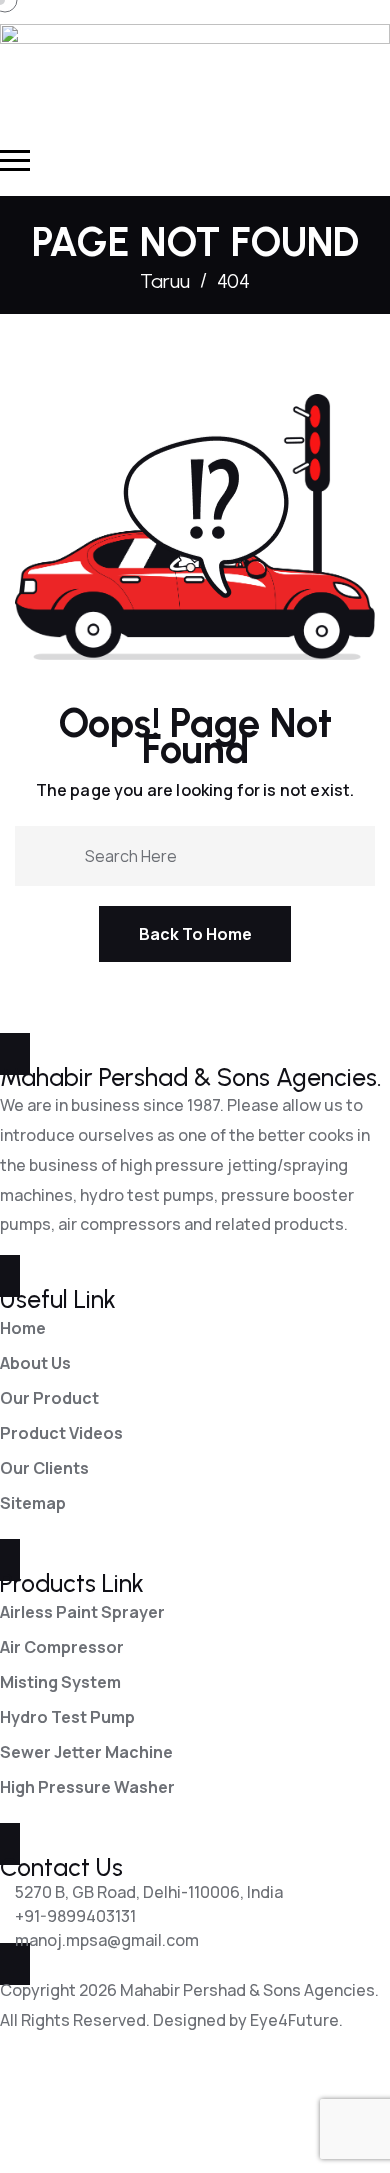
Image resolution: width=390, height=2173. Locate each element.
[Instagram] (184, 2109)
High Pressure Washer (87, 1787)
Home (23, 1328)
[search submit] (62, 854)
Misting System (60, 1682)
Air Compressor (62, 1647)
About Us (35, 1363)
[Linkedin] (78, 2109)
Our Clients (44, 1468)
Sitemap (33, 1503)
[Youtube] (131, 2109)
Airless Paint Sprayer (82, 1612)
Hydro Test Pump (67, 1717)
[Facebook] (25, 2109)
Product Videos (61, 1433)
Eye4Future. (296, 2020)
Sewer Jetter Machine (86, 1752)
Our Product (49, 1398)
